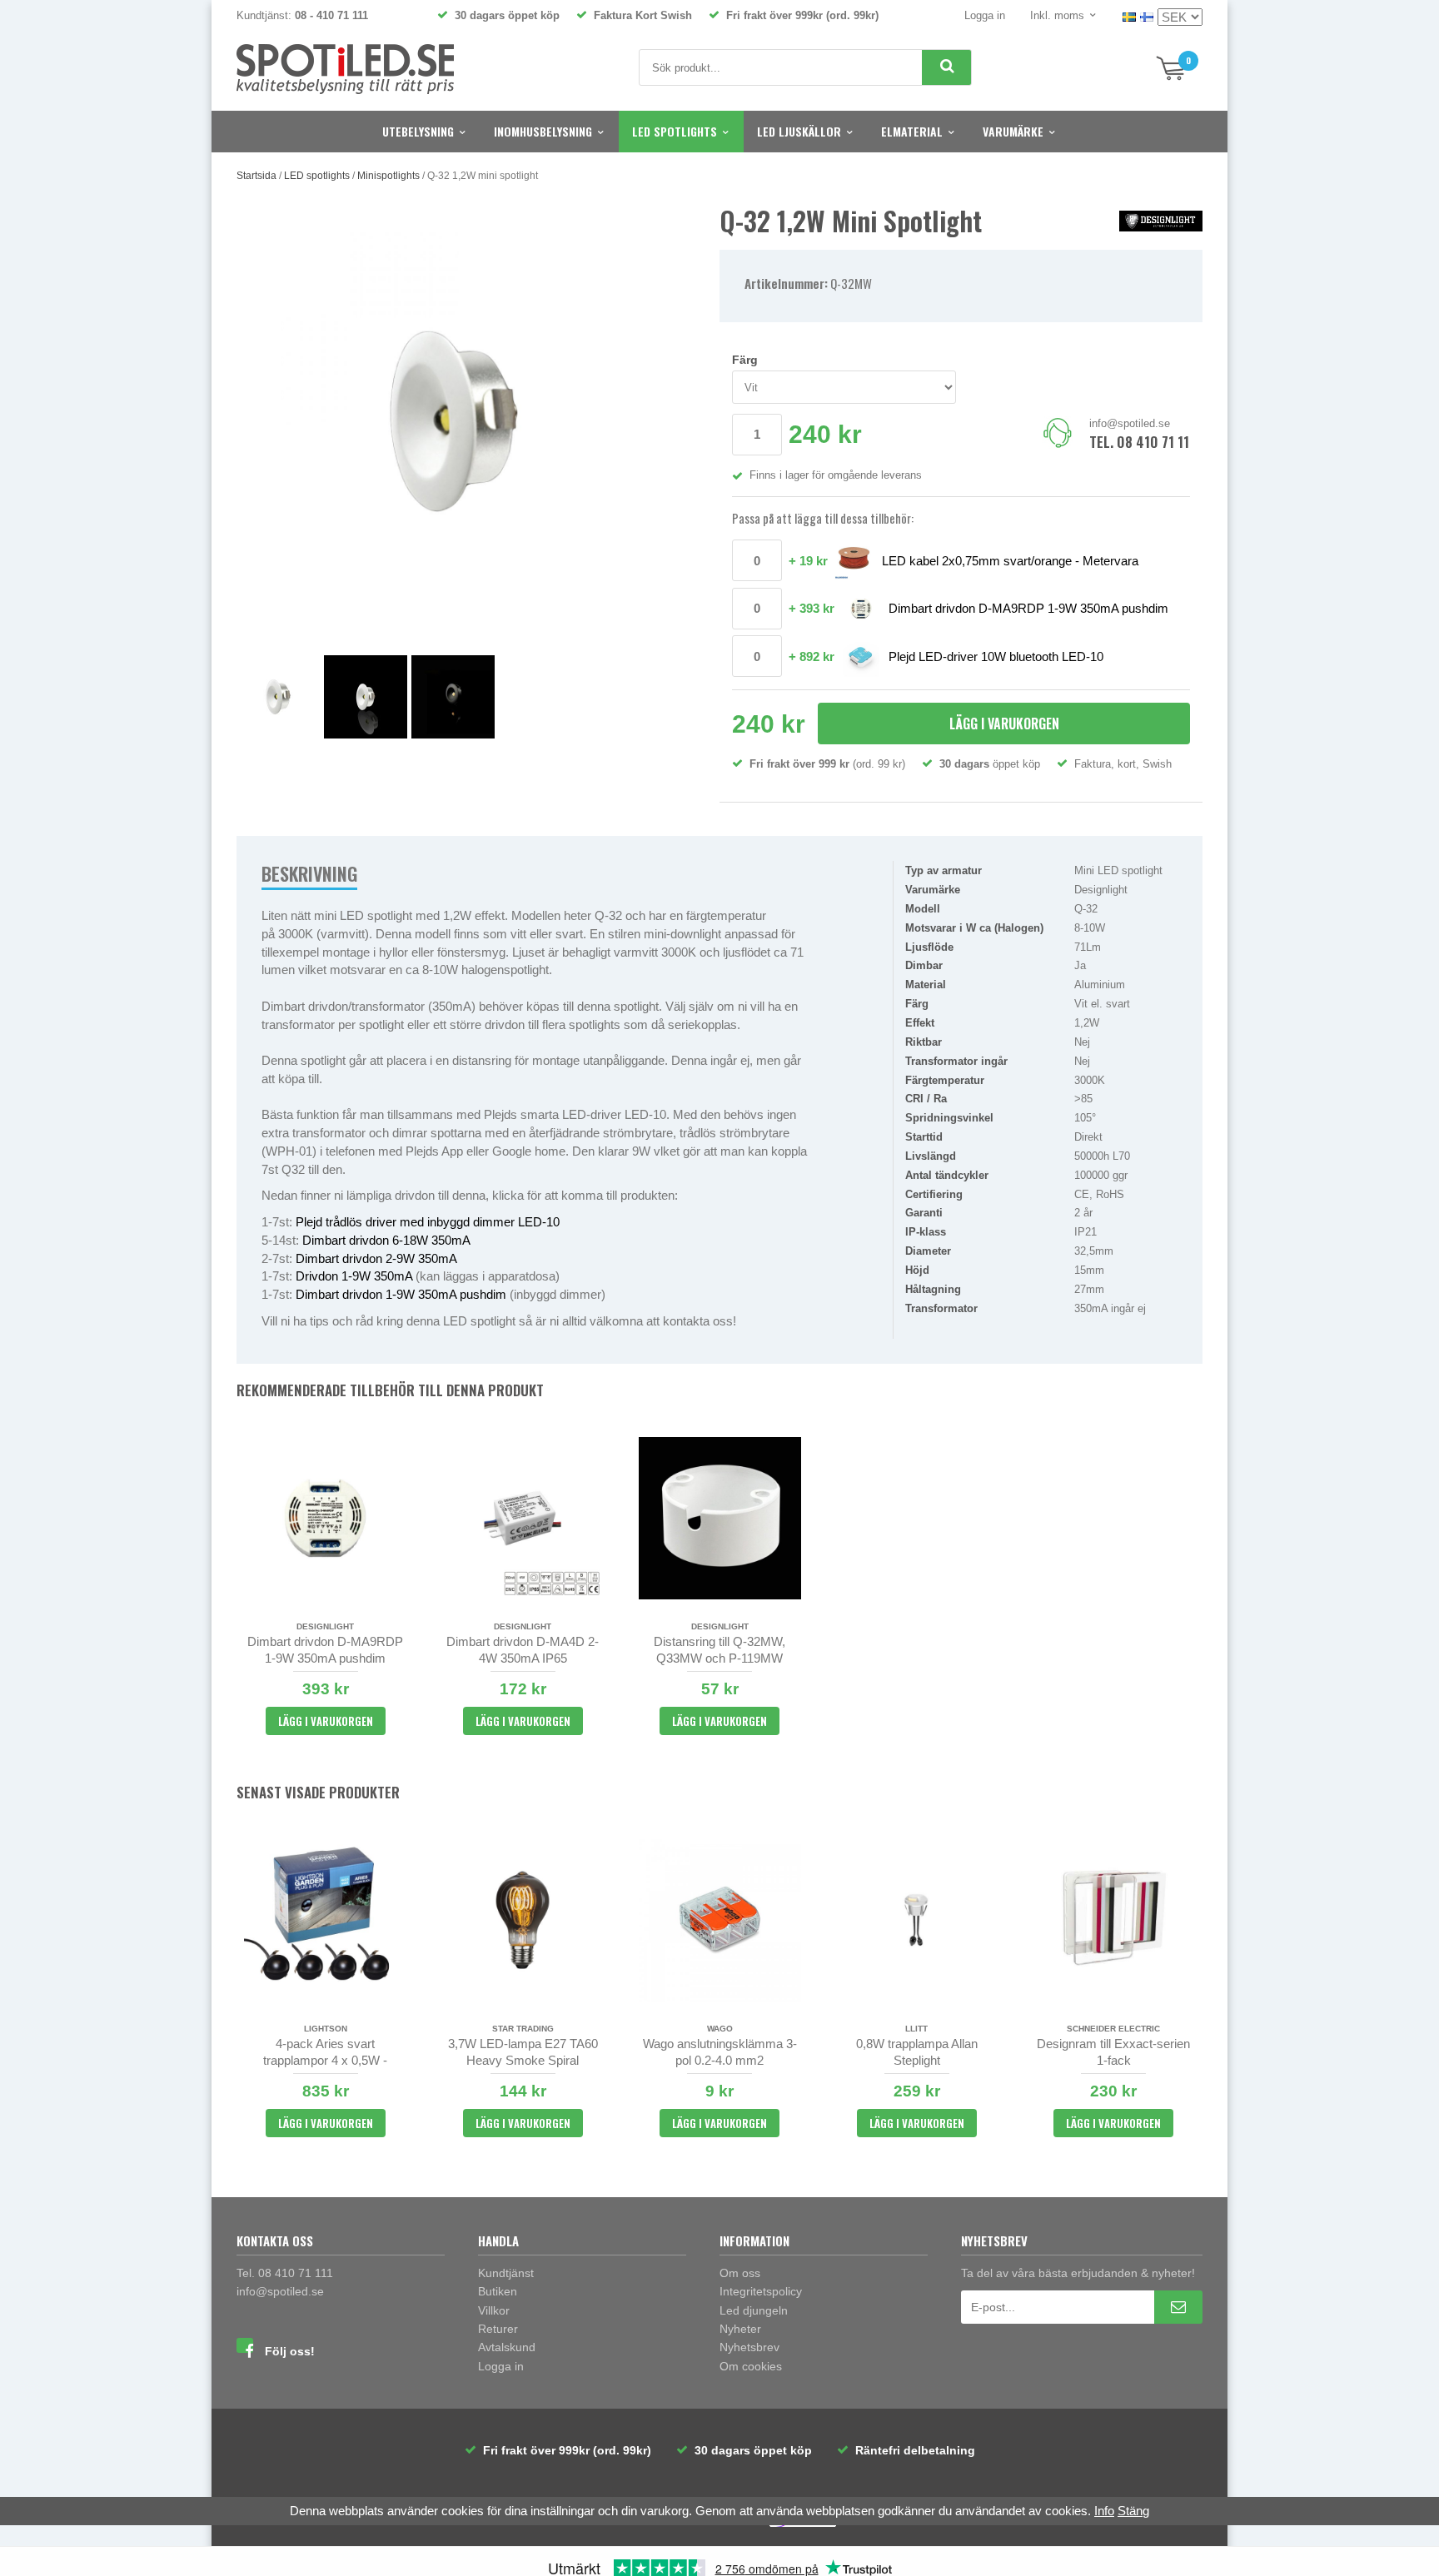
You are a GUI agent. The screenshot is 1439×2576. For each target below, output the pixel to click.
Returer (498, 2329)
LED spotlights (675, 131)
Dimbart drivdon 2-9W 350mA (376, 1258)
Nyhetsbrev (749, 2347)
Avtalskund (507, 2347)
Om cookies (751, 2366)
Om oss (740, 2273)
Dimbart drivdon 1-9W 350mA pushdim (401, 1294)
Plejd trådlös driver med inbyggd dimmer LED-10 (428, 1222)
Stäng (1133, 2511)
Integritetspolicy (761, 2291)
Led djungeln (754, 2310)
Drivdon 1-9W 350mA (354, 1276)
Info (1104, 2511)
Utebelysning (418, 131)
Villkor (494, 2310)
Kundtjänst (506, 2273)
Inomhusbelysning (543, 131)
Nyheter (740, 2329)
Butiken (498, 2291)
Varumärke (1013, 131)
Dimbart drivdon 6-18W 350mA (386, 1240)
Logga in (985, 15)
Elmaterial (912, 131)
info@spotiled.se (1130, 423)
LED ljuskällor (799, 131)
